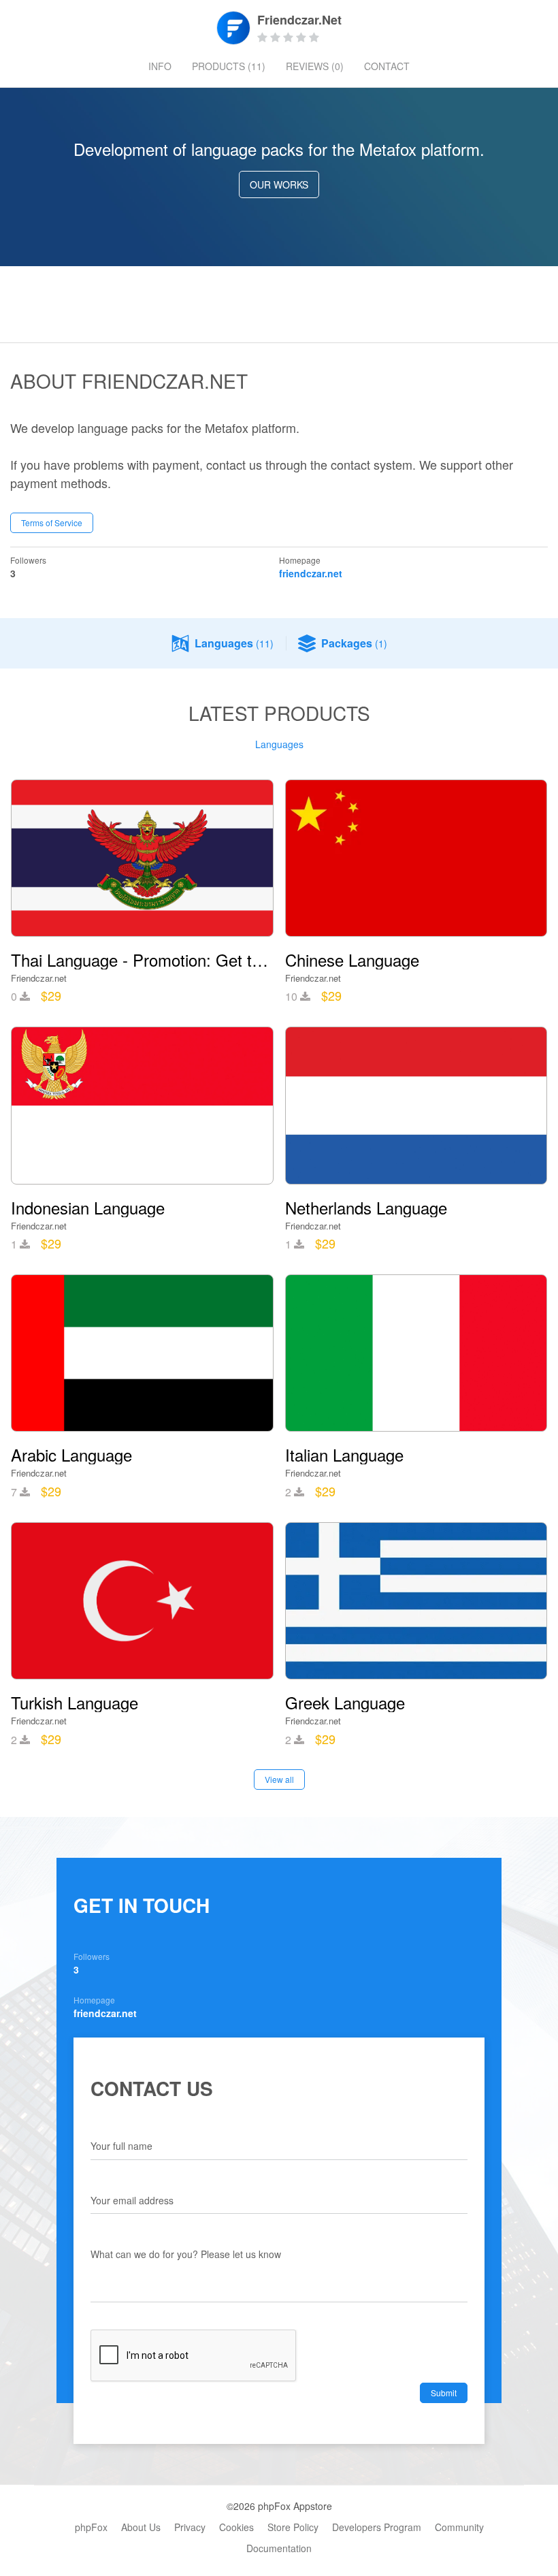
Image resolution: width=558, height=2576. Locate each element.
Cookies (236, 2527)
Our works (279, 184)
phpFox (91, 2527)
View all (279, 1779)
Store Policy (293, 2527)
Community (459, 2527)
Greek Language (345, 1703)
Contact (387, 66)
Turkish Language (75, 1703)
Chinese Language (352, 960)
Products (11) (229, 66)
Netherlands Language (366, 1208)
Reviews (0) (315, 66)
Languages (234, 643)
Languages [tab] (279, 744)
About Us (141, 2527)
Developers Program (377, 2527)
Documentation (279, 2548)
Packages (354, 643)
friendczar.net (311, 573)
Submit (444, 2393)
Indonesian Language (88, 1208)
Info (160, 66)
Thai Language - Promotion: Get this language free (142, 960)
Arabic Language (71, 1455)
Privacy (190, 2527)
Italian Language (344, 1455)
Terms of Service (52, 522)
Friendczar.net (39, 978)
